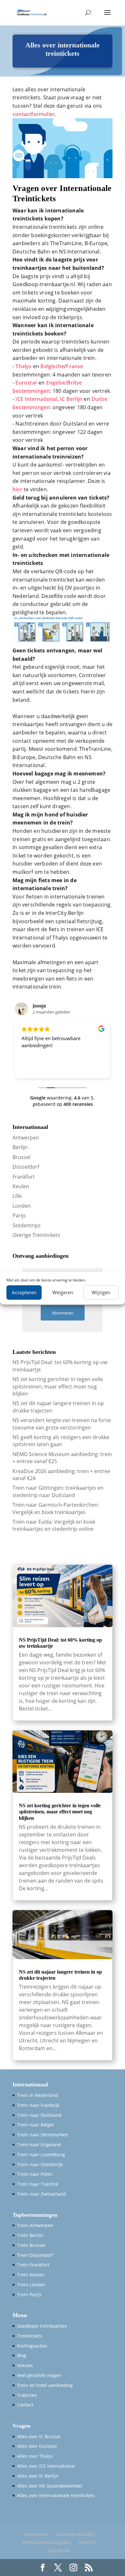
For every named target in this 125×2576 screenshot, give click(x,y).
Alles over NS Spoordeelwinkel (50, 2486)
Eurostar (26, 383)
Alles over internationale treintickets (56, 2495)
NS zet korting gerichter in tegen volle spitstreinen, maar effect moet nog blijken (58, 1386)
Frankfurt (24, 1177)
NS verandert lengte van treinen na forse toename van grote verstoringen (62, 1424)
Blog (22, 2355)
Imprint (87, 2542)
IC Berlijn (71, 399)
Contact (25, 2405)
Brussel (21, 1157)
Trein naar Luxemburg (41, 2154)
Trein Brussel (31, 2245)
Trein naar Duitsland (39, 2115)
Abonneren (63, 1313)
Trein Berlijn (30, 2235)
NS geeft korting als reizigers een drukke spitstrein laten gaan (61, 1441)
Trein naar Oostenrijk (40, 2164)
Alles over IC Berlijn (38, 2476)
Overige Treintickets (36, 1235)
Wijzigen (101, 1292)
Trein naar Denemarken (43, 2135)
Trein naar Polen (35, 2174)
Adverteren (36, 2534)
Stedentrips (27, 1225)
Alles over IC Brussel (39, 2436)
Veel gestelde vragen (39, 2375)
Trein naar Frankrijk (38, 2105)
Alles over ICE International (46, 2466)
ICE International (36, 399)
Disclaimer (59, 2550)
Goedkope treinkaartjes (42, 2326)
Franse (75, 366)
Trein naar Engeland (39, 2145)
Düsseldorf (26, 1167)
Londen (22, 1206)
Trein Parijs (29, 2294)
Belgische (52, 366)
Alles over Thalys (35, 2456)
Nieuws (25, 2365)
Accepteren (24, 1292)
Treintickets (29, 2336)
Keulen (21, 1186)
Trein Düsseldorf (35, 2255)
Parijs (19, 1215)
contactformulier (34, 114)
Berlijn (20, 1147)
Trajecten (27, 2395)
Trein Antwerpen (35, 2225)
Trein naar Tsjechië (38, 2184)
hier (17, 489)
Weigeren (63, 1292)
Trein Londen (31, 2285)
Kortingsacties (32, 2346)
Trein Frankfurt (33, 2265)
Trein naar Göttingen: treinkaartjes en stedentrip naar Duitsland (58, 1491)
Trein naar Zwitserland (42, 2194)
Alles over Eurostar (37, 2446)
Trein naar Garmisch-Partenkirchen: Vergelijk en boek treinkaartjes (56, 1508)
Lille (17, 1196)
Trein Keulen (31, 2275)
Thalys (23, 366)
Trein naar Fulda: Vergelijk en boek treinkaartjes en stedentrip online (54, 1525)
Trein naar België (35, 2125)
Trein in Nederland (37, 2095)
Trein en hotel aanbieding (45, 2385)
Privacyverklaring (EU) (47, 2542)
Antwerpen (26, 1138)
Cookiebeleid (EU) (75, 2534)
